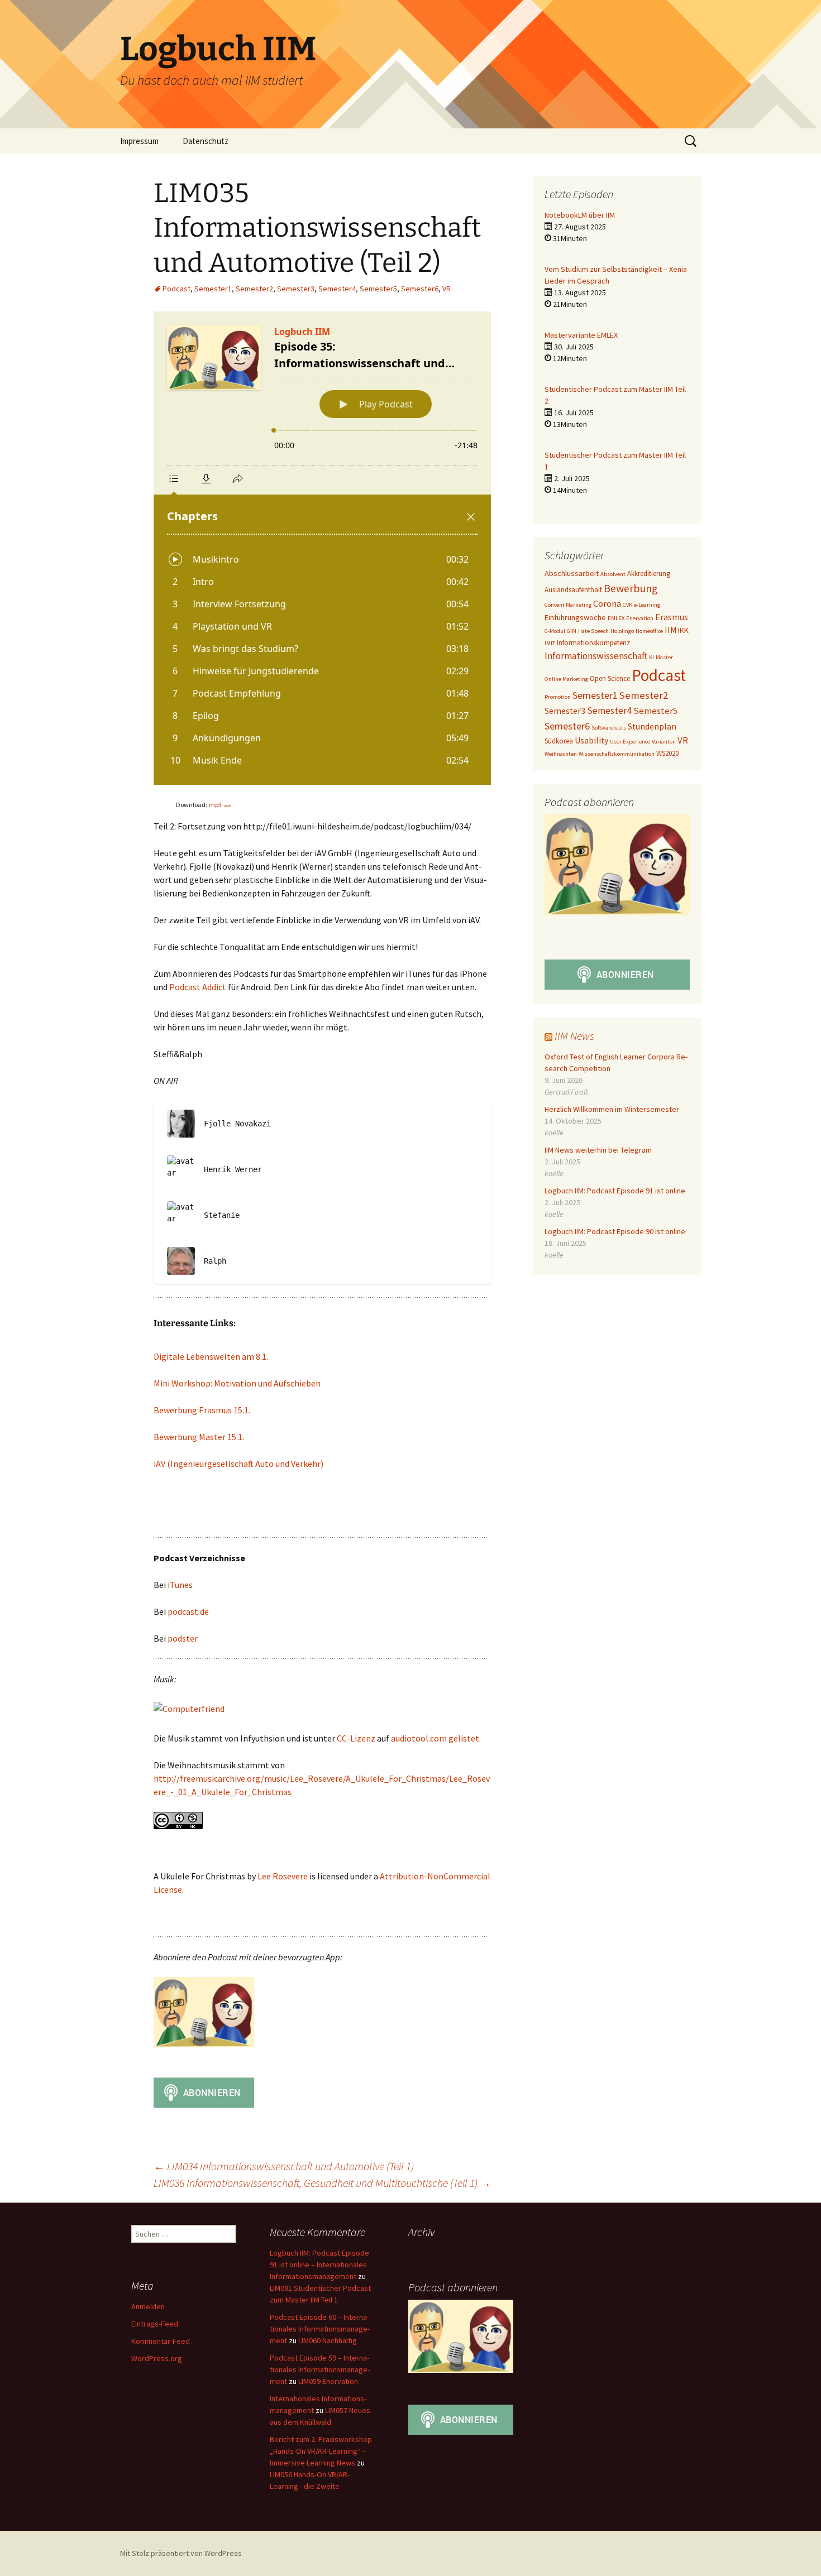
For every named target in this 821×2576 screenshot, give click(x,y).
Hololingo (622, 631)
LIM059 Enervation (328, 2381)
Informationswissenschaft (596, 656)
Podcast (176, 289)
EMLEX (616, 618)
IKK (683, 630)
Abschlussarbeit (572, 573)
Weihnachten (561, 754)
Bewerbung (631, 588)
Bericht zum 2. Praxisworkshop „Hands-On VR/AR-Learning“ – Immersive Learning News (321, 2451)
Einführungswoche (575, 617)
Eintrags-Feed (155, 2324)
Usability (591, 740)
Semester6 (420, 289)
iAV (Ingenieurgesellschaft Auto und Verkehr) (238, 1464)
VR (447, 289)
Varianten (664, 742)
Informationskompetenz (593, 643)
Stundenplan (652, 726)
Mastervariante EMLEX (581, 335)
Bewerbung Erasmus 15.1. (202, 1410)
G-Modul (555, 631)
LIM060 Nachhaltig (328, 2340)
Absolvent (613, 574)
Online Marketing (566, 679)
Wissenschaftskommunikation (617, 754)
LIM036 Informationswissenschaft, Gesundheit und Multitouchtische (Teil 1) (322, 2183)
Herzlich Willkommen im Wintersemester (612, 1109)
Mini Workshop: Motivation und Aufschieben (237, 1383)
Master (664, 657)
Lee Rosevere (283, 1876)
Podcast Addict (199, 987)
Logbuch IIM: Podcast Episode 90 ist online (615, 1231)
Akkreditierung (649, 574)
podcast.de (188, 1611)
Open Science (610, 678)
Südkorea (559, 741)
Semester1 (213, 289)
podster (183, 1638)
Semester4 (337, 289)
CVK (627, 605)
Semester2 (254, 289)
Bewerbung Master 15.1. (199, 1437)
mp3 (220, 805)
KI (651, 657)
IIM (670, 630)
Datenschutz (206, 141)
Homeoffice (649, 631)
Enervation (640, 618)
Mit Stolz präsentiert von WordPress (181, 2553)
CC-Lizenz (356, 1738)
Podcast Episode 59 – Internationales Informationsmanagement (320, 2369)
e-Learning (647, 605)
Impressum (139, 141)
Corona (607, 604)
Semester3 (296, 289)
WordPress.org (157, 2358)
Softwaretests (609, 728)
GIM (572, 631)
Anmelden (148, 2306)
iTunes (180, 1585)
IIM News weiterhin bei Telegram (598, 1150)
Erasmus (672, 617)
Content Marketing (568, 605)
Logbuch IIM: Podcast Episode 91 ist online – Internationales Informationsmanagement (319, 2265)
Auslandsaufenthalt (573, 590)
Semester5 (378, 289)
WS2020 (667, 753)
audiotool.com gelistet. (436, 1738)
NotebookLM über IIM (580, 215)
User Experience (630, 742)
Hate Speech (593, 631)
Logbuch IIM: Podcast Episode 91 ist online (615, 1191)
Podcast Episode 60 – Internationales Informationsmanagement (320, 2329)
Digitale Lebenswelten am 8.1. (211, 1356)
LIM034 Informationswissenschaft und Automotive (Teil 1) (284, 2166)
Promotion (558, 697)
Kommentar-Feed (161, 2341)
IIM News (574, 1036)
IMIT (550, 643)
